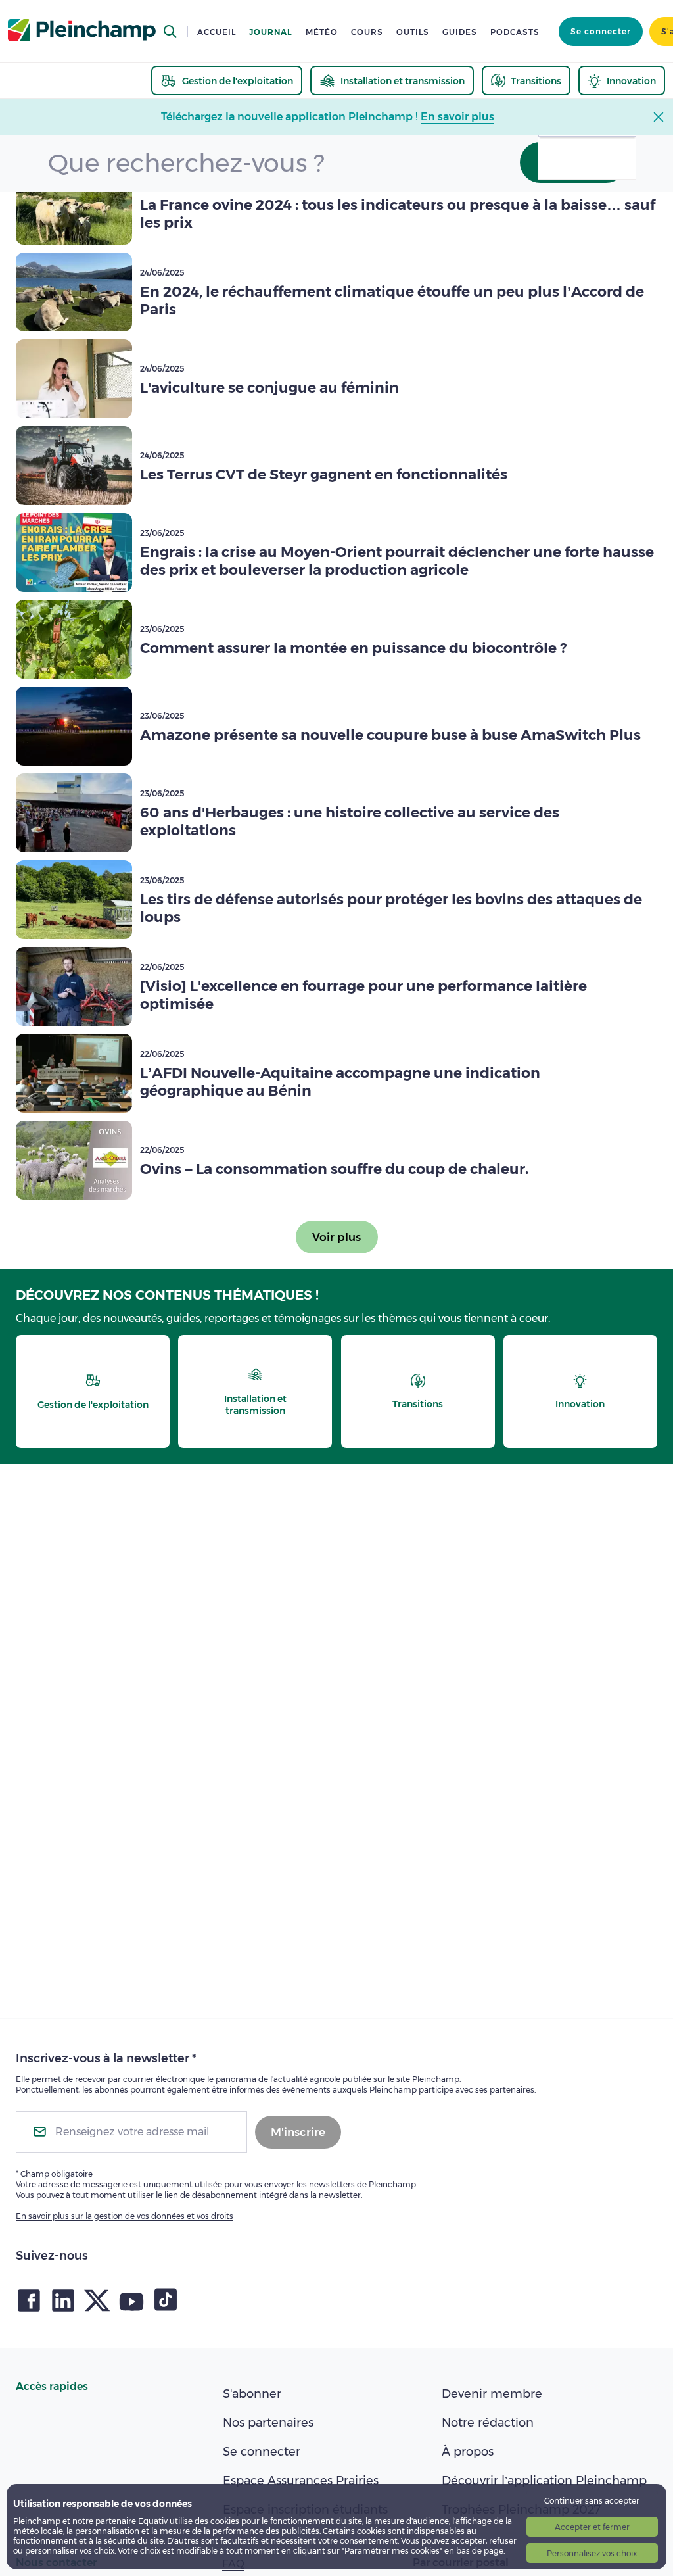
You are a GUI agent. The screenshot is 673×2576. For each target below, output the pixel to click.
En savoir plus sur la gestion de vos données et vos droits (125, 2216)
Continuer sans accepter (592, 2501)
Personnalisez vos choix (592, 2553)
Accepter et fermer (592, 2527)
